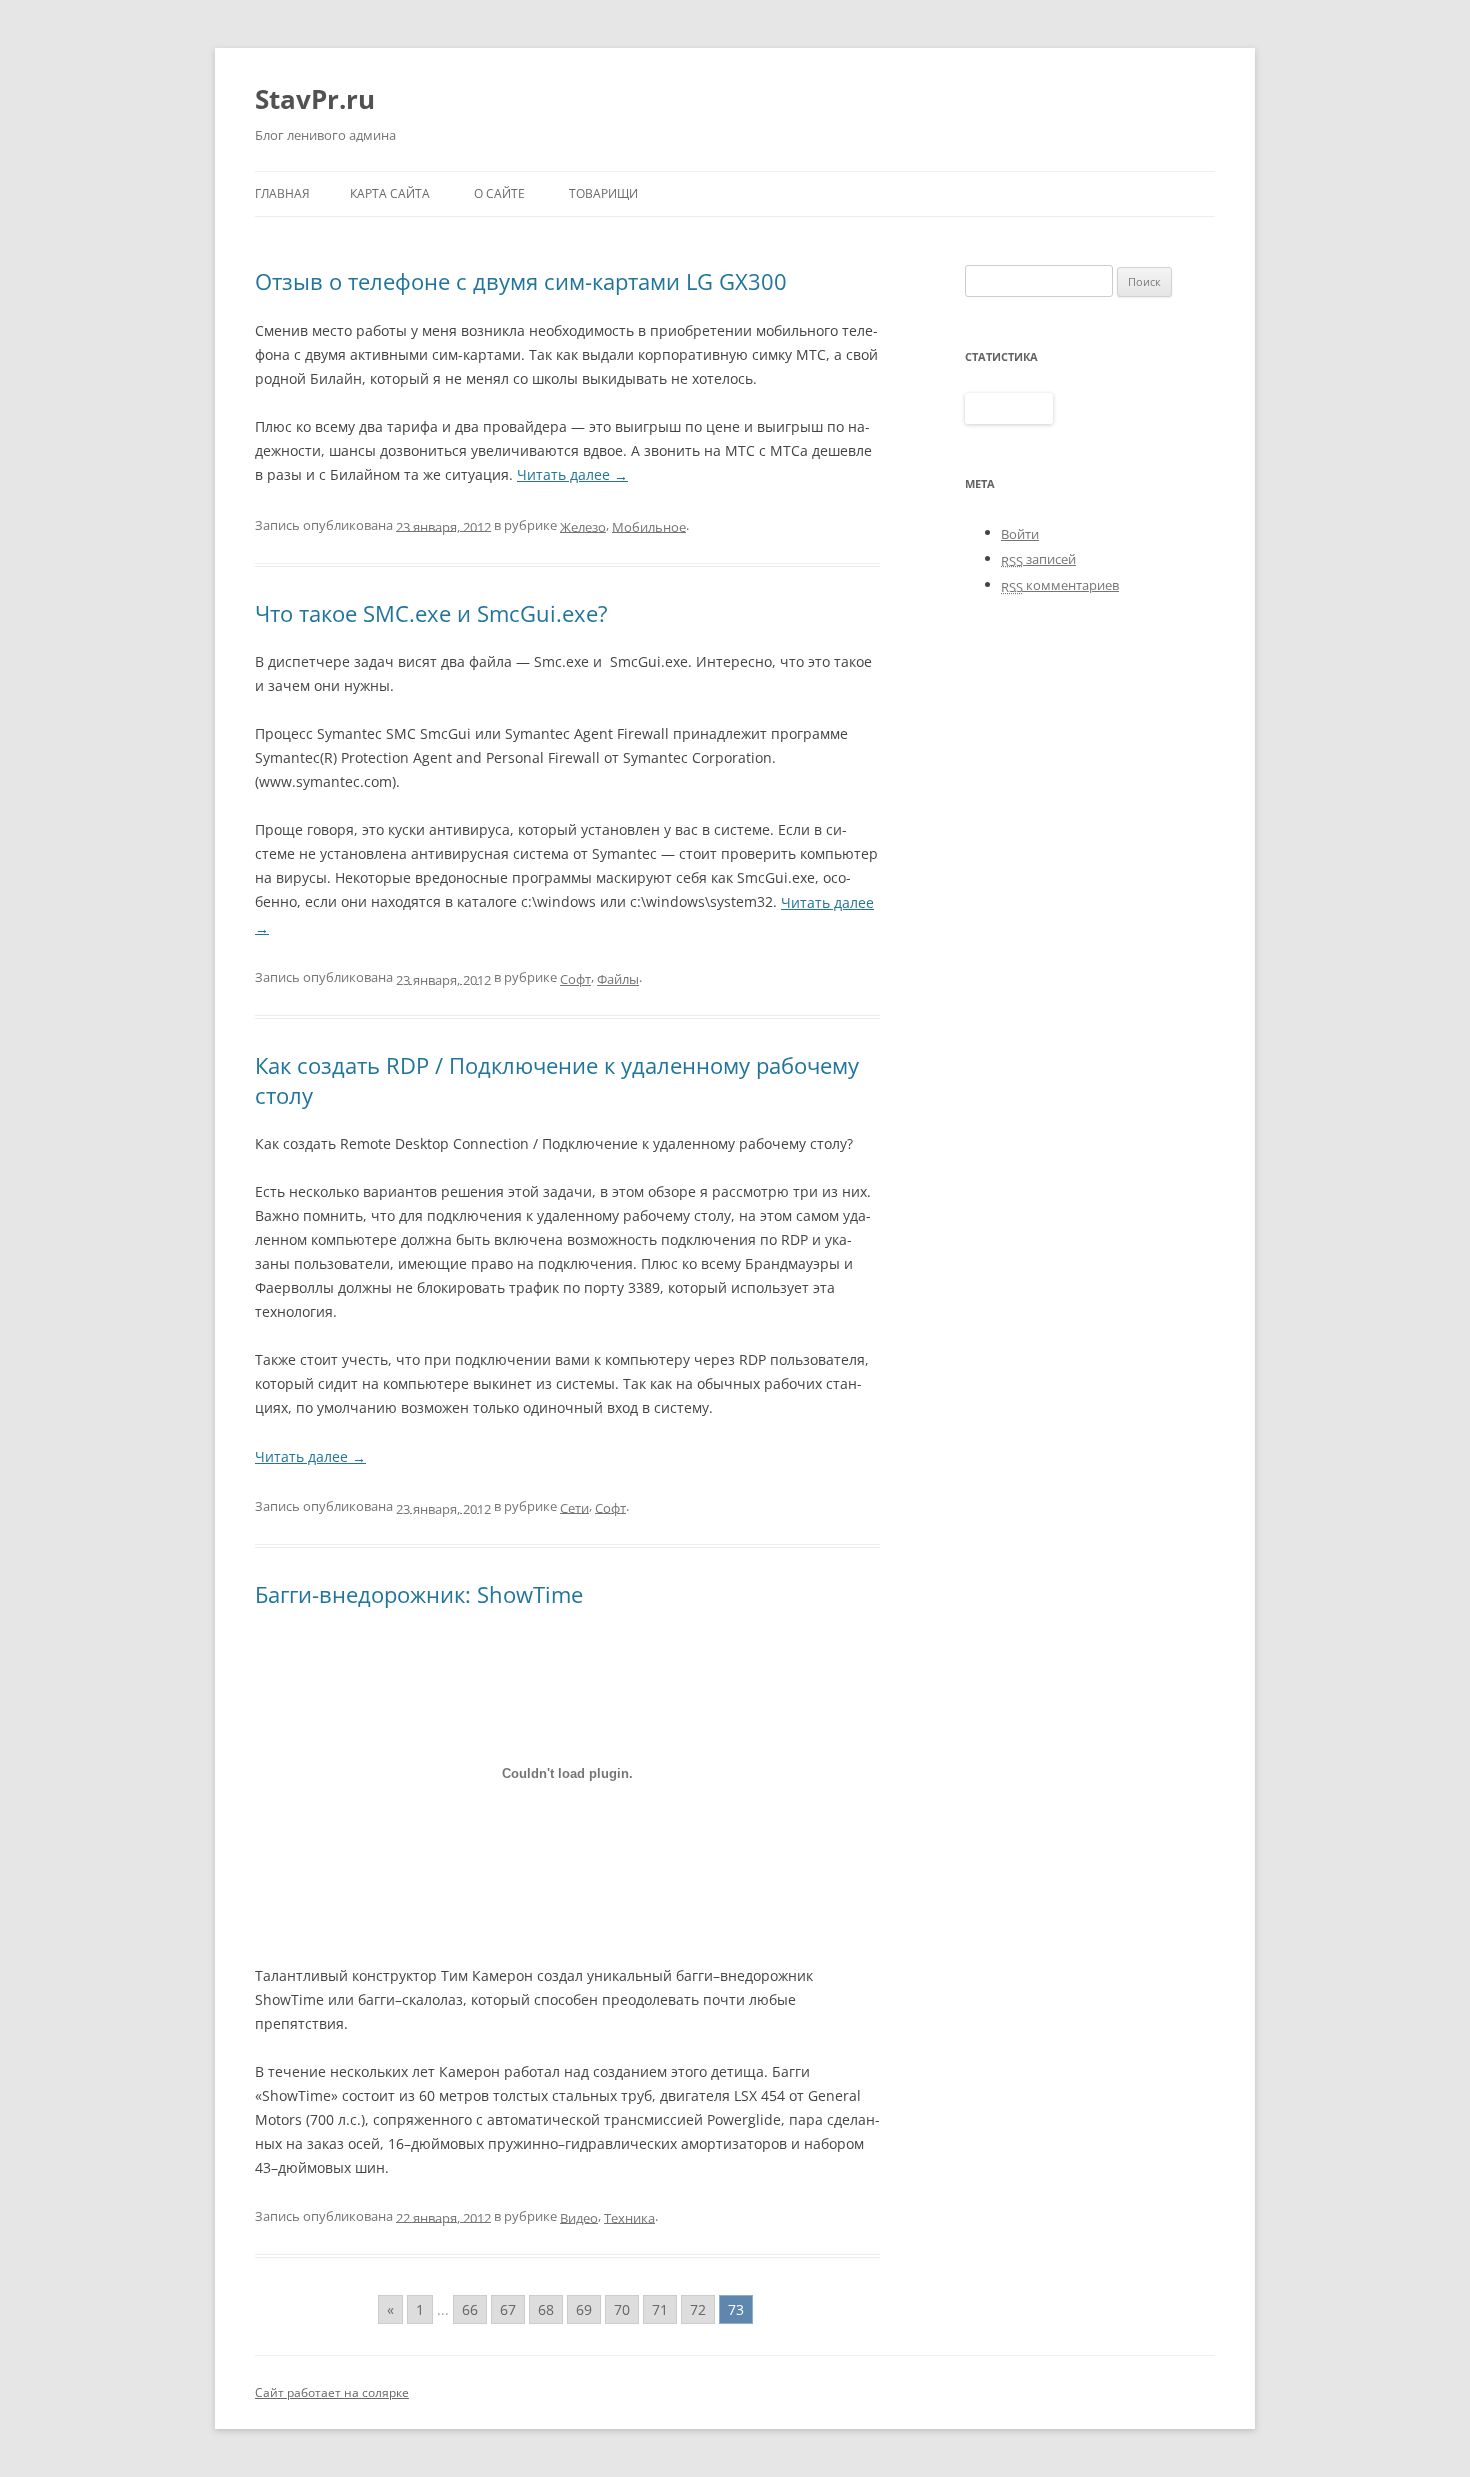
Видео (579, 2217)
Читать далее (572, 474)
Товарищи (603, 193)
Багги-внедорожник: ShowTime (419, 1594)
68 (546, 2309)
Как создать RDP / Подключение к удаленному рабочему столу (557, 1079)
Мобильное (649, 526)
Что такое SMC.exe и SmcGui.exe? (431, 613)
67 (508, 2309)
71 (660, 2309)
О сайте (499, 193)
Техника (629, 2217)
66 (470, 2309)
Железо (583, 526)
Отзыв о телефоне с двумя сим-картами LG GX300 (521, 281)
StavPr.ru (315, 99)
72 (698, 2309)
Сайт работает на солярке (332, 2392)
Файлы (618, 979)
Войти (1020, 534)
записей (1038, 559)
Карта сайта (390, 193)
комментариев (1060, 585)
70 (622, 2309)
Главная (282, 193)
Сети (574, 1507)
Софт (575, 979)
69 (584, 2309)
